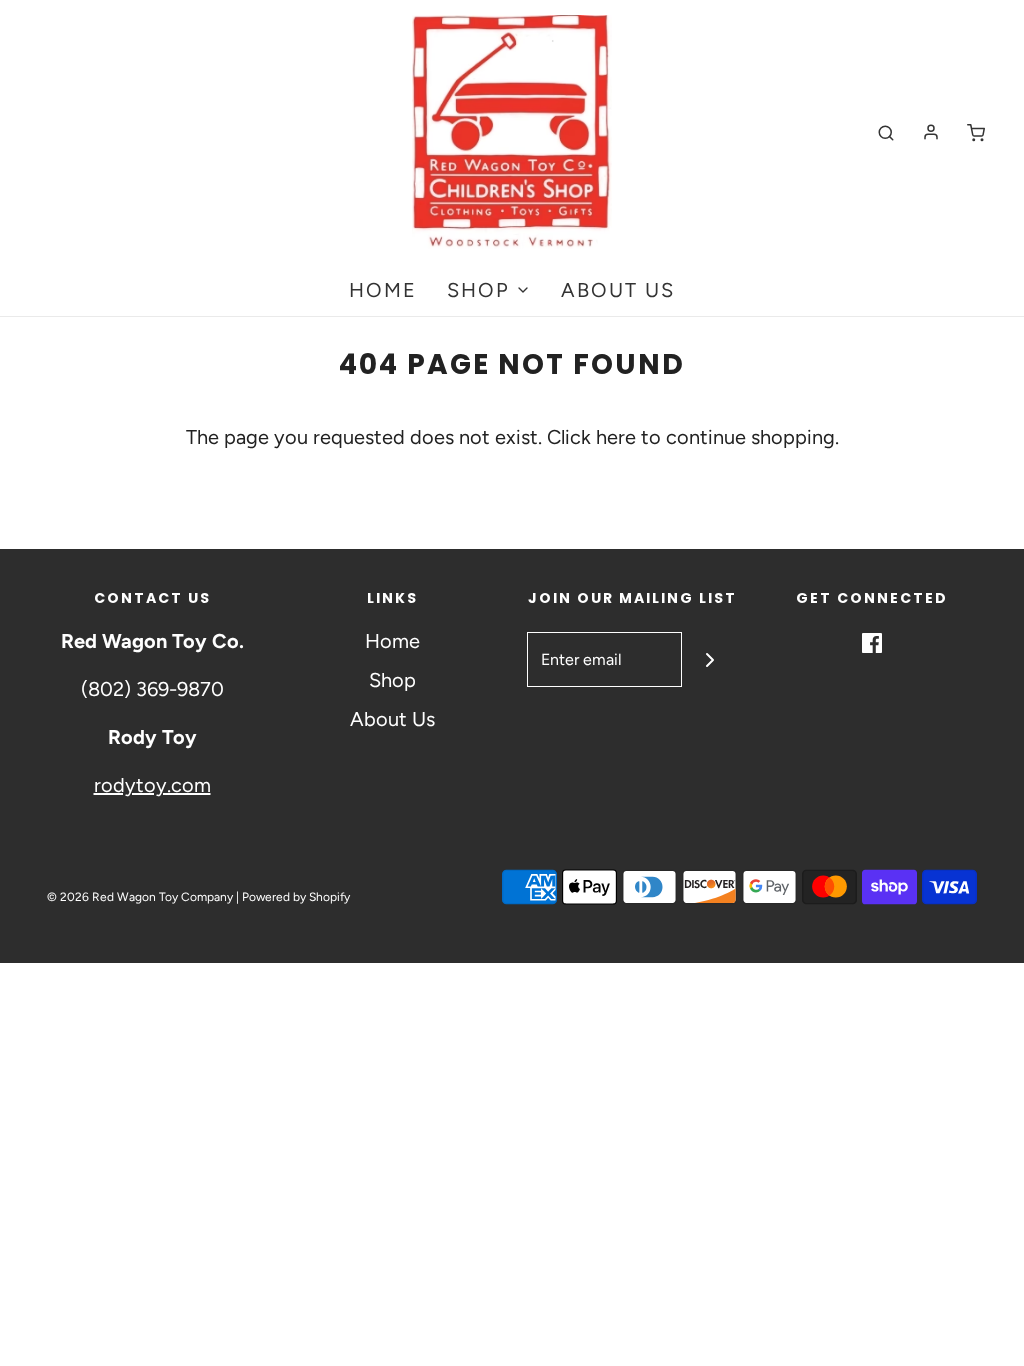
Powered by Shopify (296, 897)
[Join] (709, 659)
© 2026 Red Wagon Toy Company (140, 897)
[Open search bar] (886, 132)
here (616, 437)
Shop (392, 680)
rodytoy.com (152, 785)
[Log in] (931, 132)
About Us (618, 290)
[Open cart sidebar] (976, 132)
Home (383, 290)
